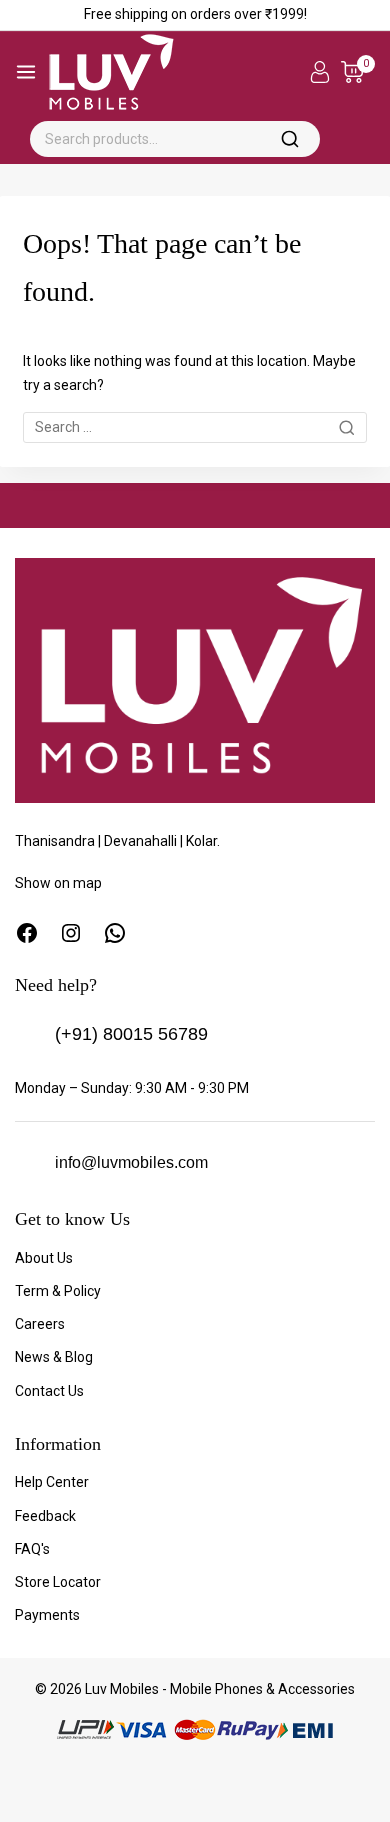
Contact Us (49, 1391)
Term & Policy (58, 1291)
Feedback (45, 1516)
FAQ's (32, 1549)
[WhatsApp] (115, 933)
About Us (44, 1258)
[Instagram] (71, 933)
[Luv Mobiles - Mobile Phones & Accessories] (111, 72)
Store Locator (58, 1582)
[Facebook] (27, 933)
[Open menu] (26, 72)
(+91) (76, 1034)
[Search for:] (195, 427)
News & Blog (54, 1357)
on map (78, 883)
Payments (47, 1615)
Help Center (52, 1482)
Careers (40, 1324)
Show (34, 883)
